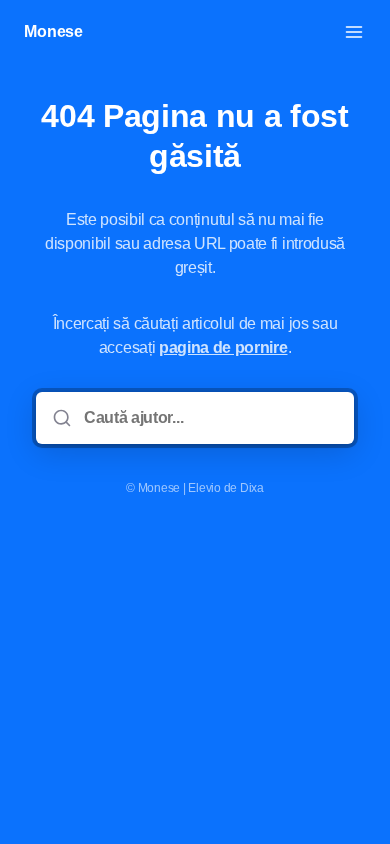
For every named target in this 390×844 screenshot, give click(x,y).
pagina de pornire (223, 347)
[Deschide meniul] (354, 32)
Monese (53, 31)
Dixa (252, 488)
